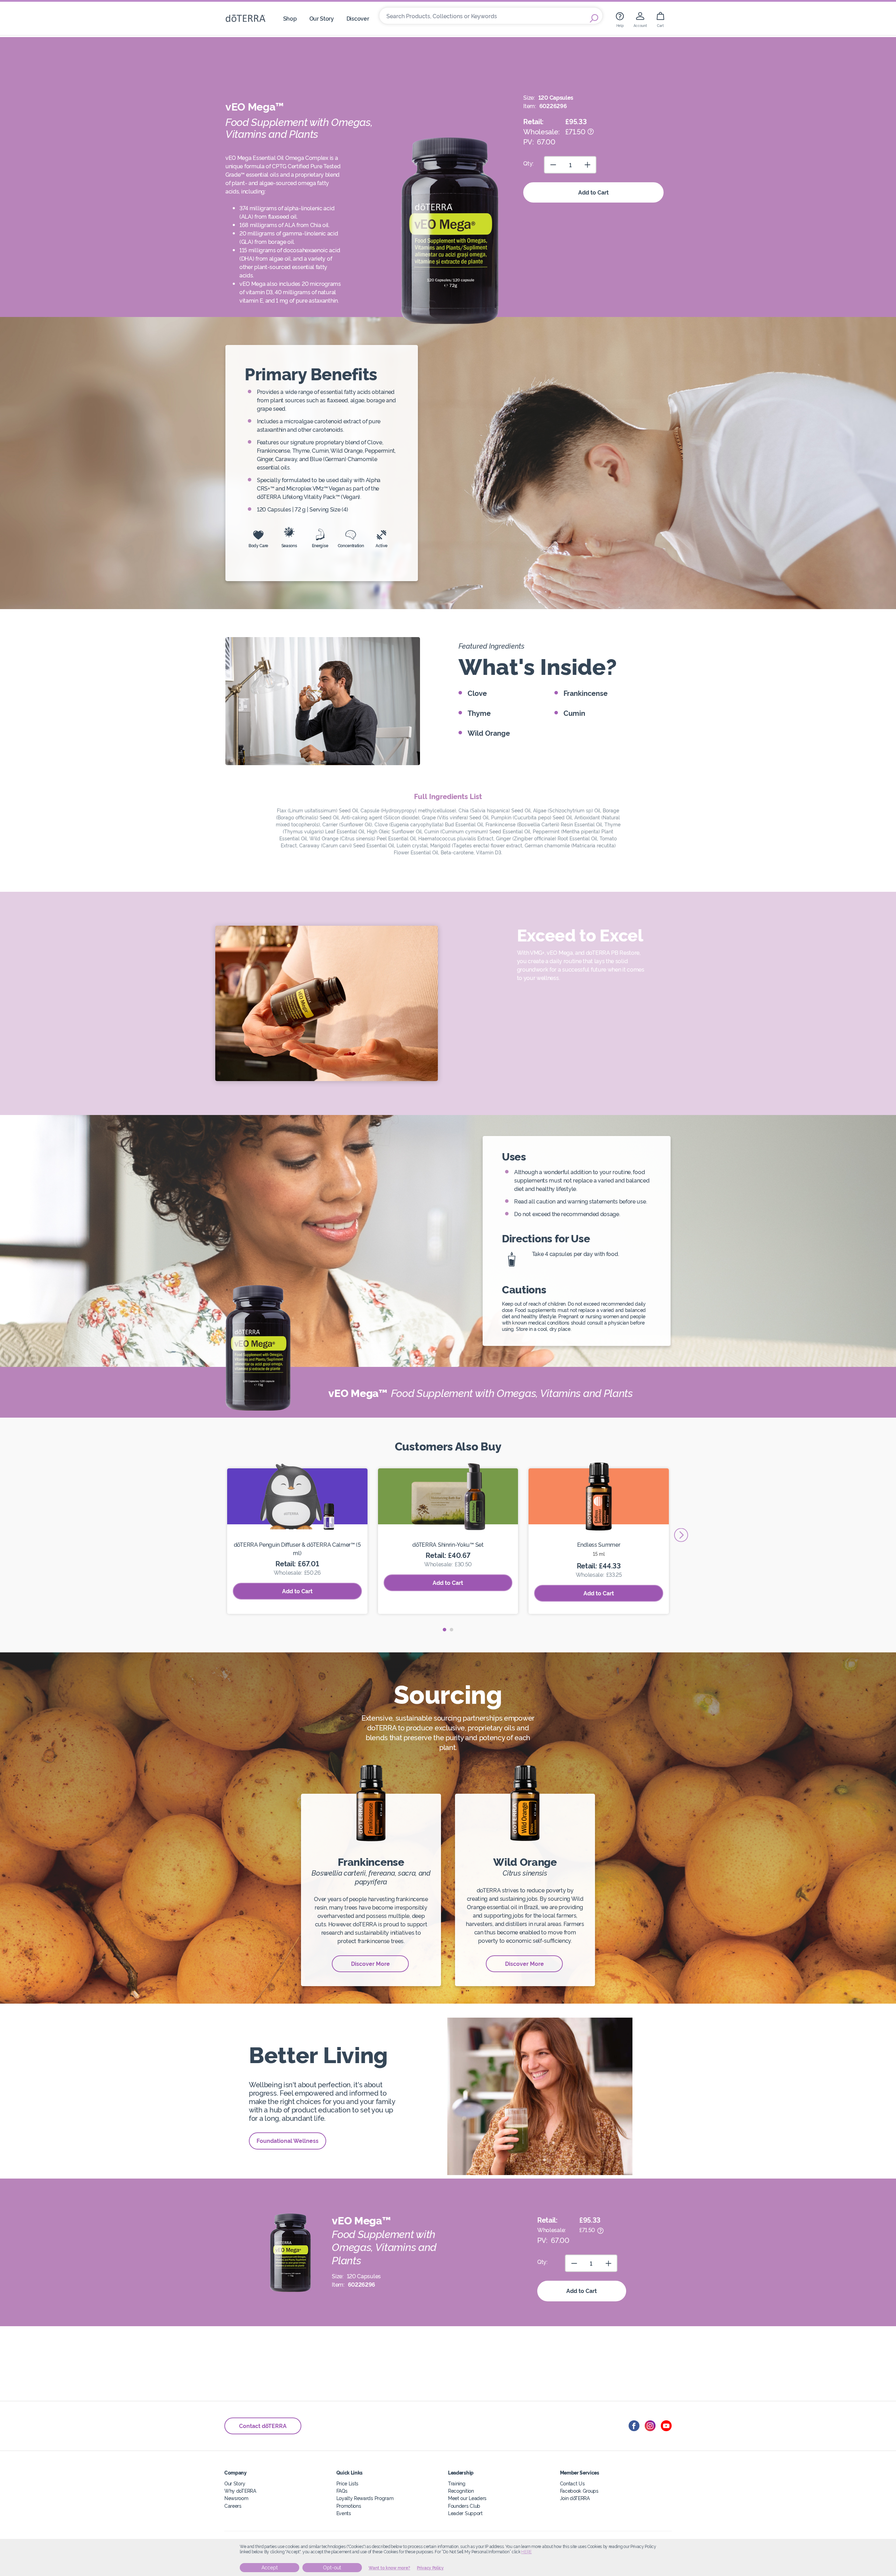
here (526, 2552)
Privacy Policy (430, 2568)
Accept (270, 2568)
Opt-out (332, 2568)
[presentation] (681, 1535)
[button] (444, 1630)
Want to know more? (389, 2568)
